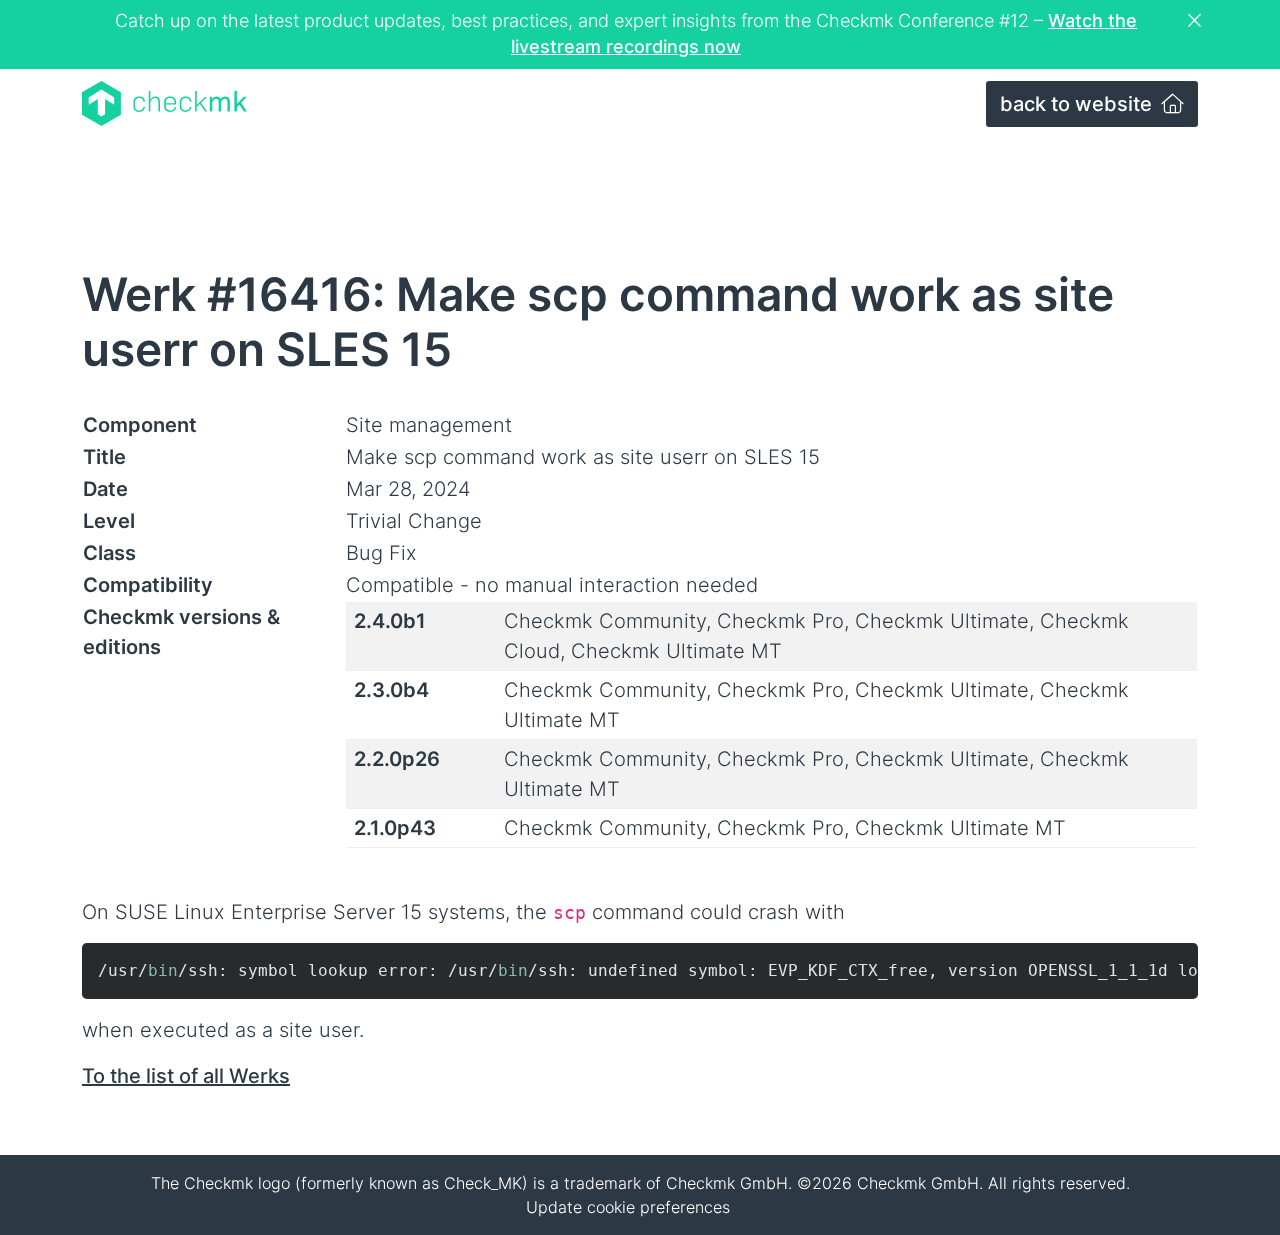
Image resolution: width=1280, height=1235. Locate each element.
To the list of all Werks (186, 1076)
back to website (1078, 104)
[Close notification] (1197, 21)
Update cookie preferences (628, 1207)
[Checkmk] (164, 103)
